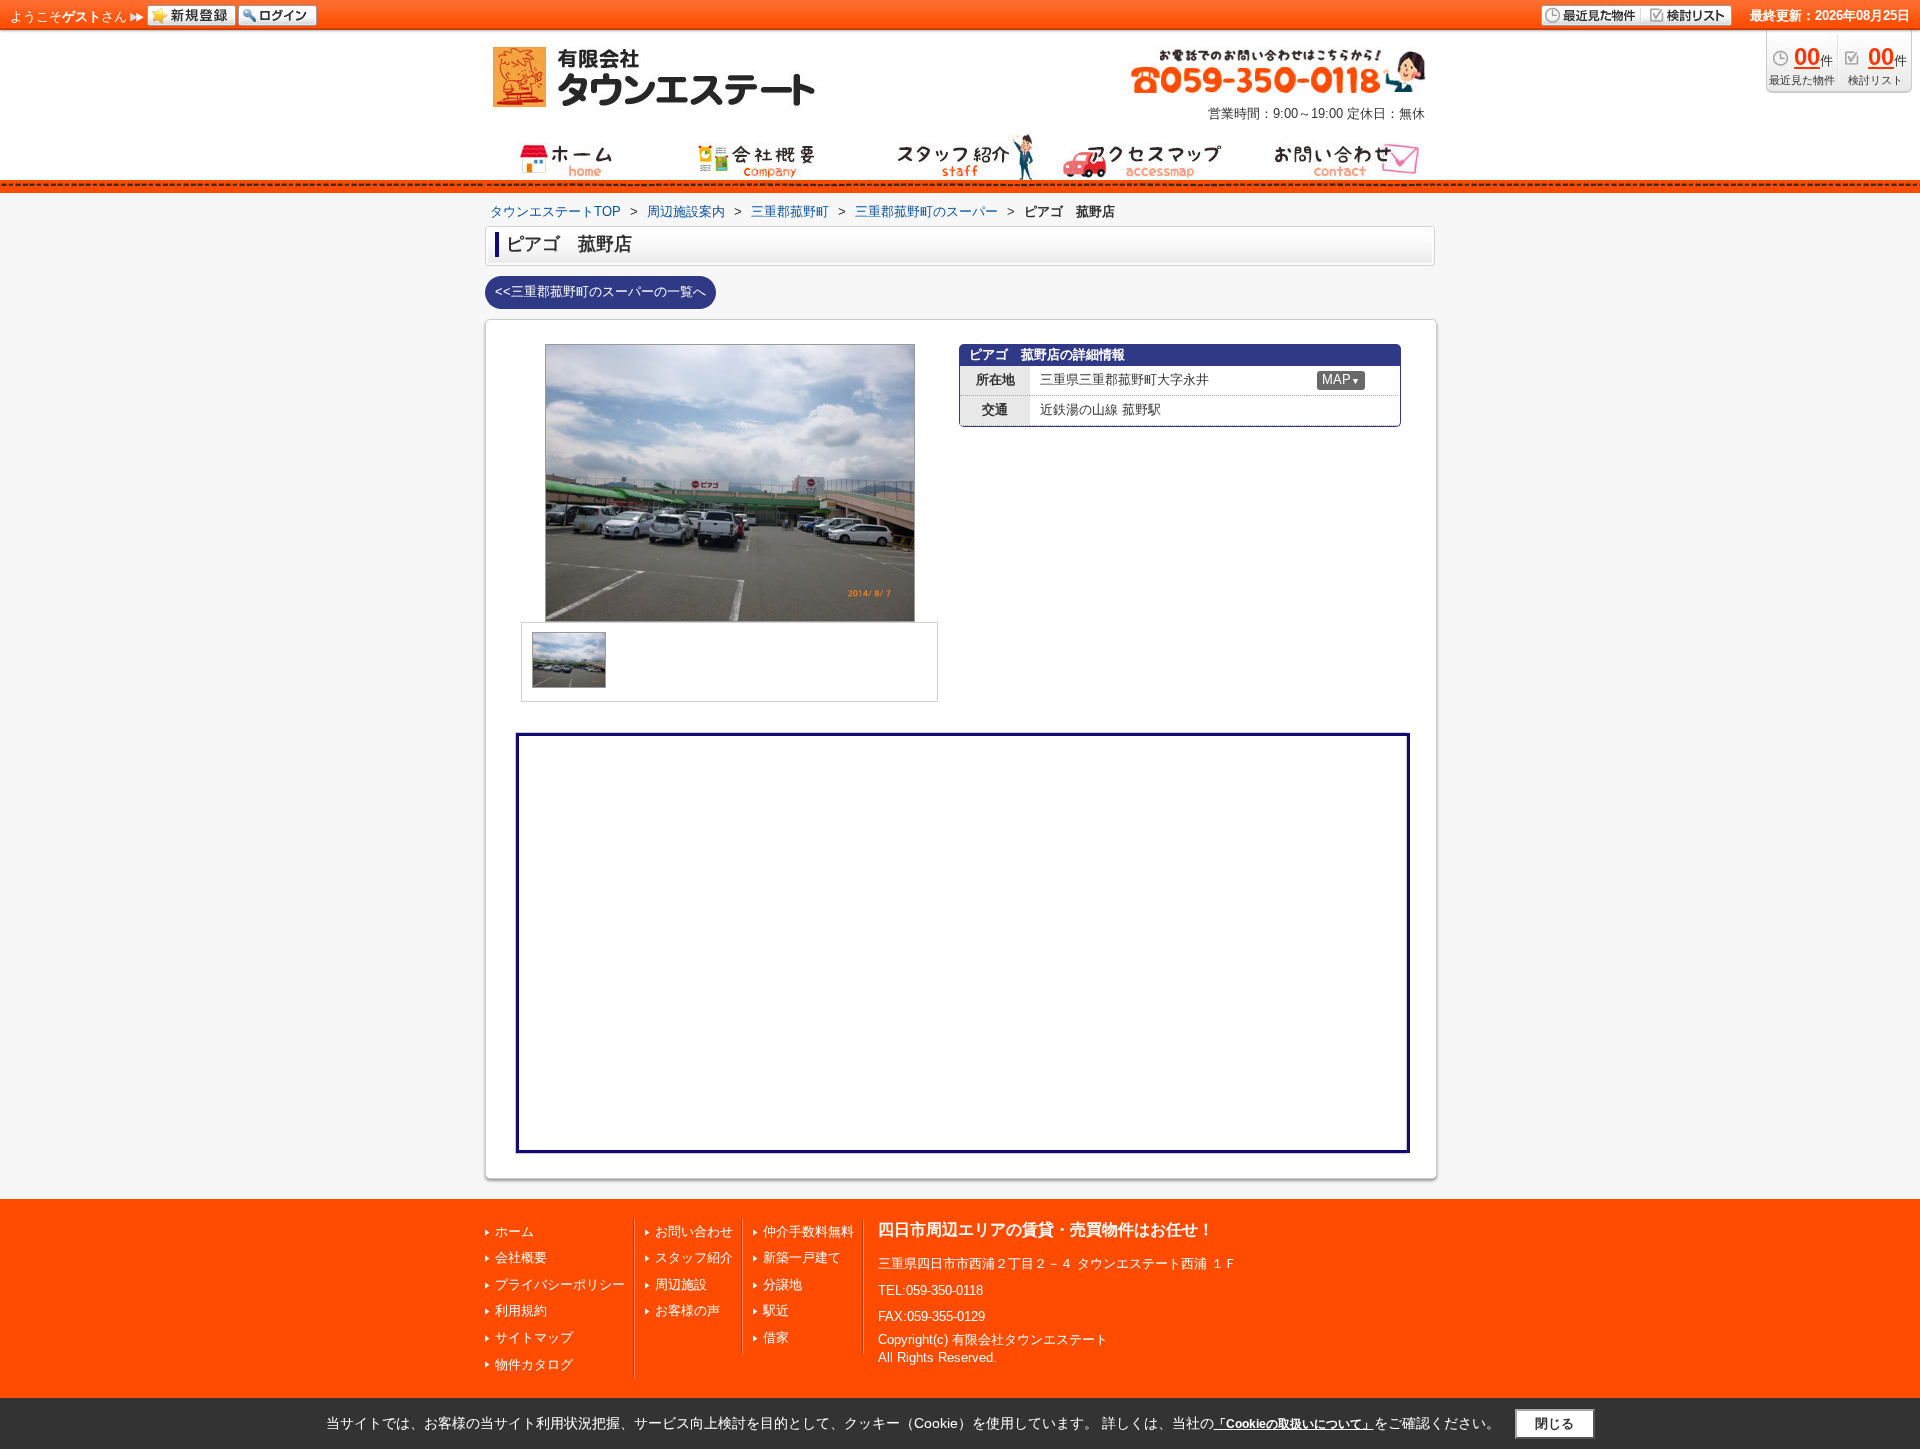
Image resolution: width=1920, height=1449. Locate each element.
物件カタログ (534, 1364)
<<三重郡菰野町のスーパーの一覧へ (600, 291)
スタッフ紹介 (694, 1257)
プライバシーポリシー (560, 1284)
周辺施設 (681, 1284)
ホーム (514, 1231)
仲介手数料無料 (808, 1231)
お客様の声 (687, 1310)
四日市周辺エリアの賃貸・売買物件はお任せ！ (1046, 1229)
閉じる (1554, 1423)
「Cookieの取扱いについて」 (1294, 1424)
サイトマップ (534, 1337)
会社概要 (521, 1257)
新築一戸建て (802, 1257)
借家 (776, 1337)
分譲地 (782, 1284)
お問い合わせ (694, 1231)
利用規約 (521, 1310)
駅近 (776, 1310)
